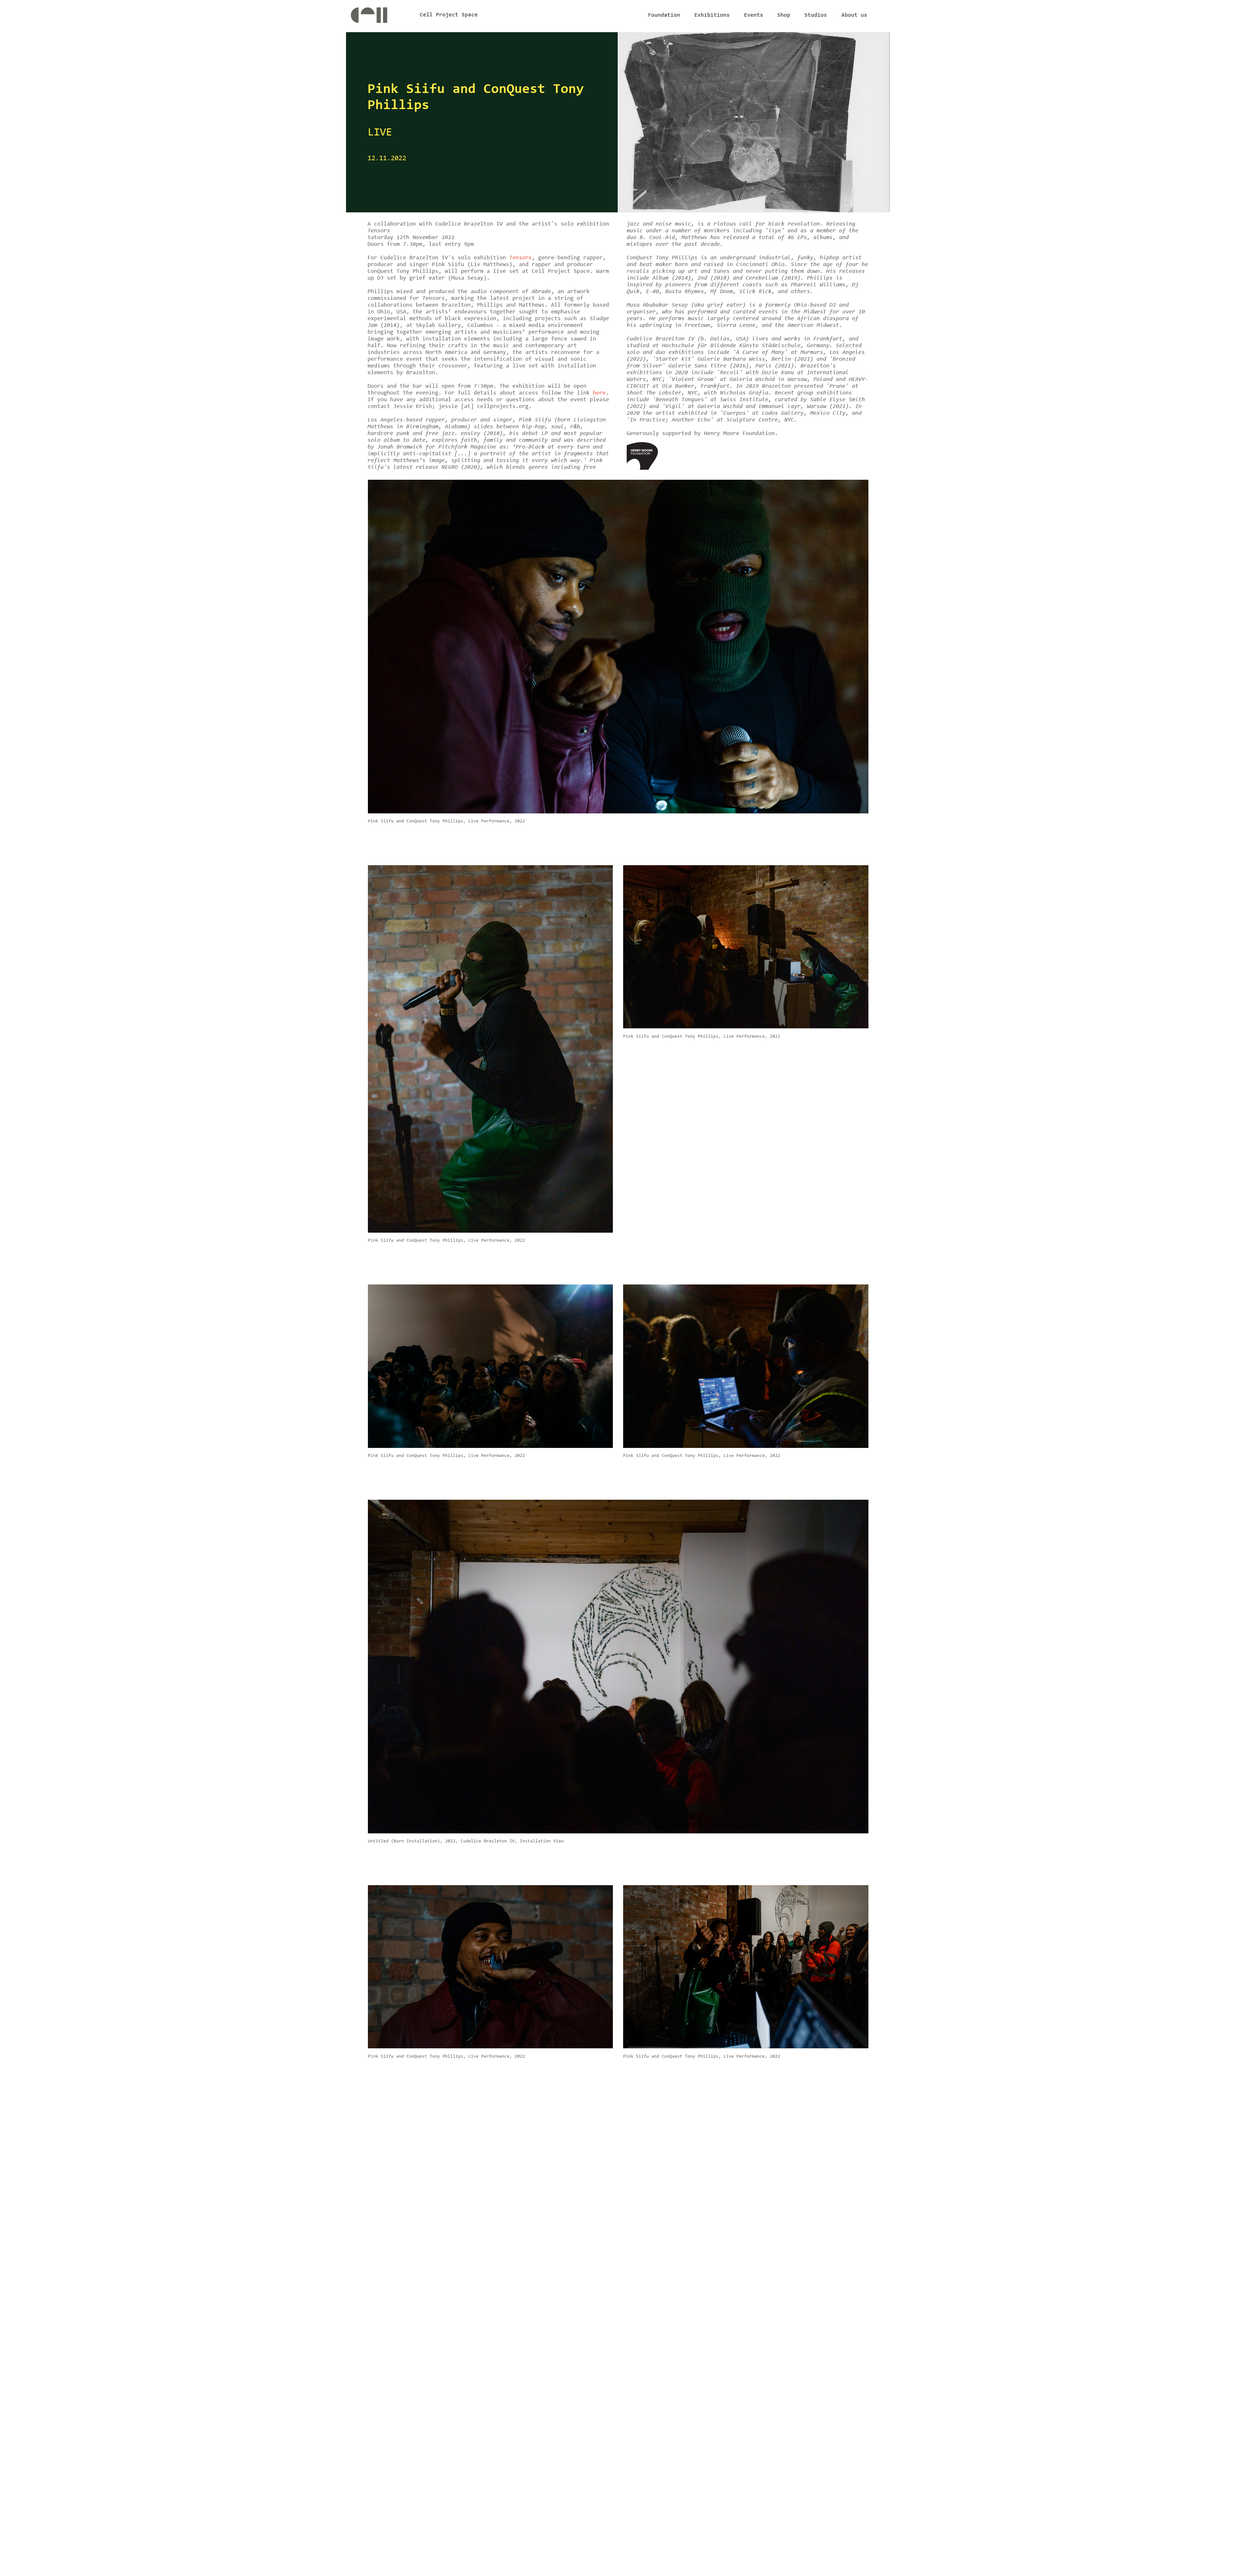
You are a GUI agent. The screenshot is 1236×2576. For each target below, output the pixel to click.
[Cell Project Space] (380, 17)
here (599, 393)
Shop (784, 15)
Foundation (664, 15)
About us (854, 15)
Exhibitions (712, 15)
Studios (816, 15)
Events (754, 15)
